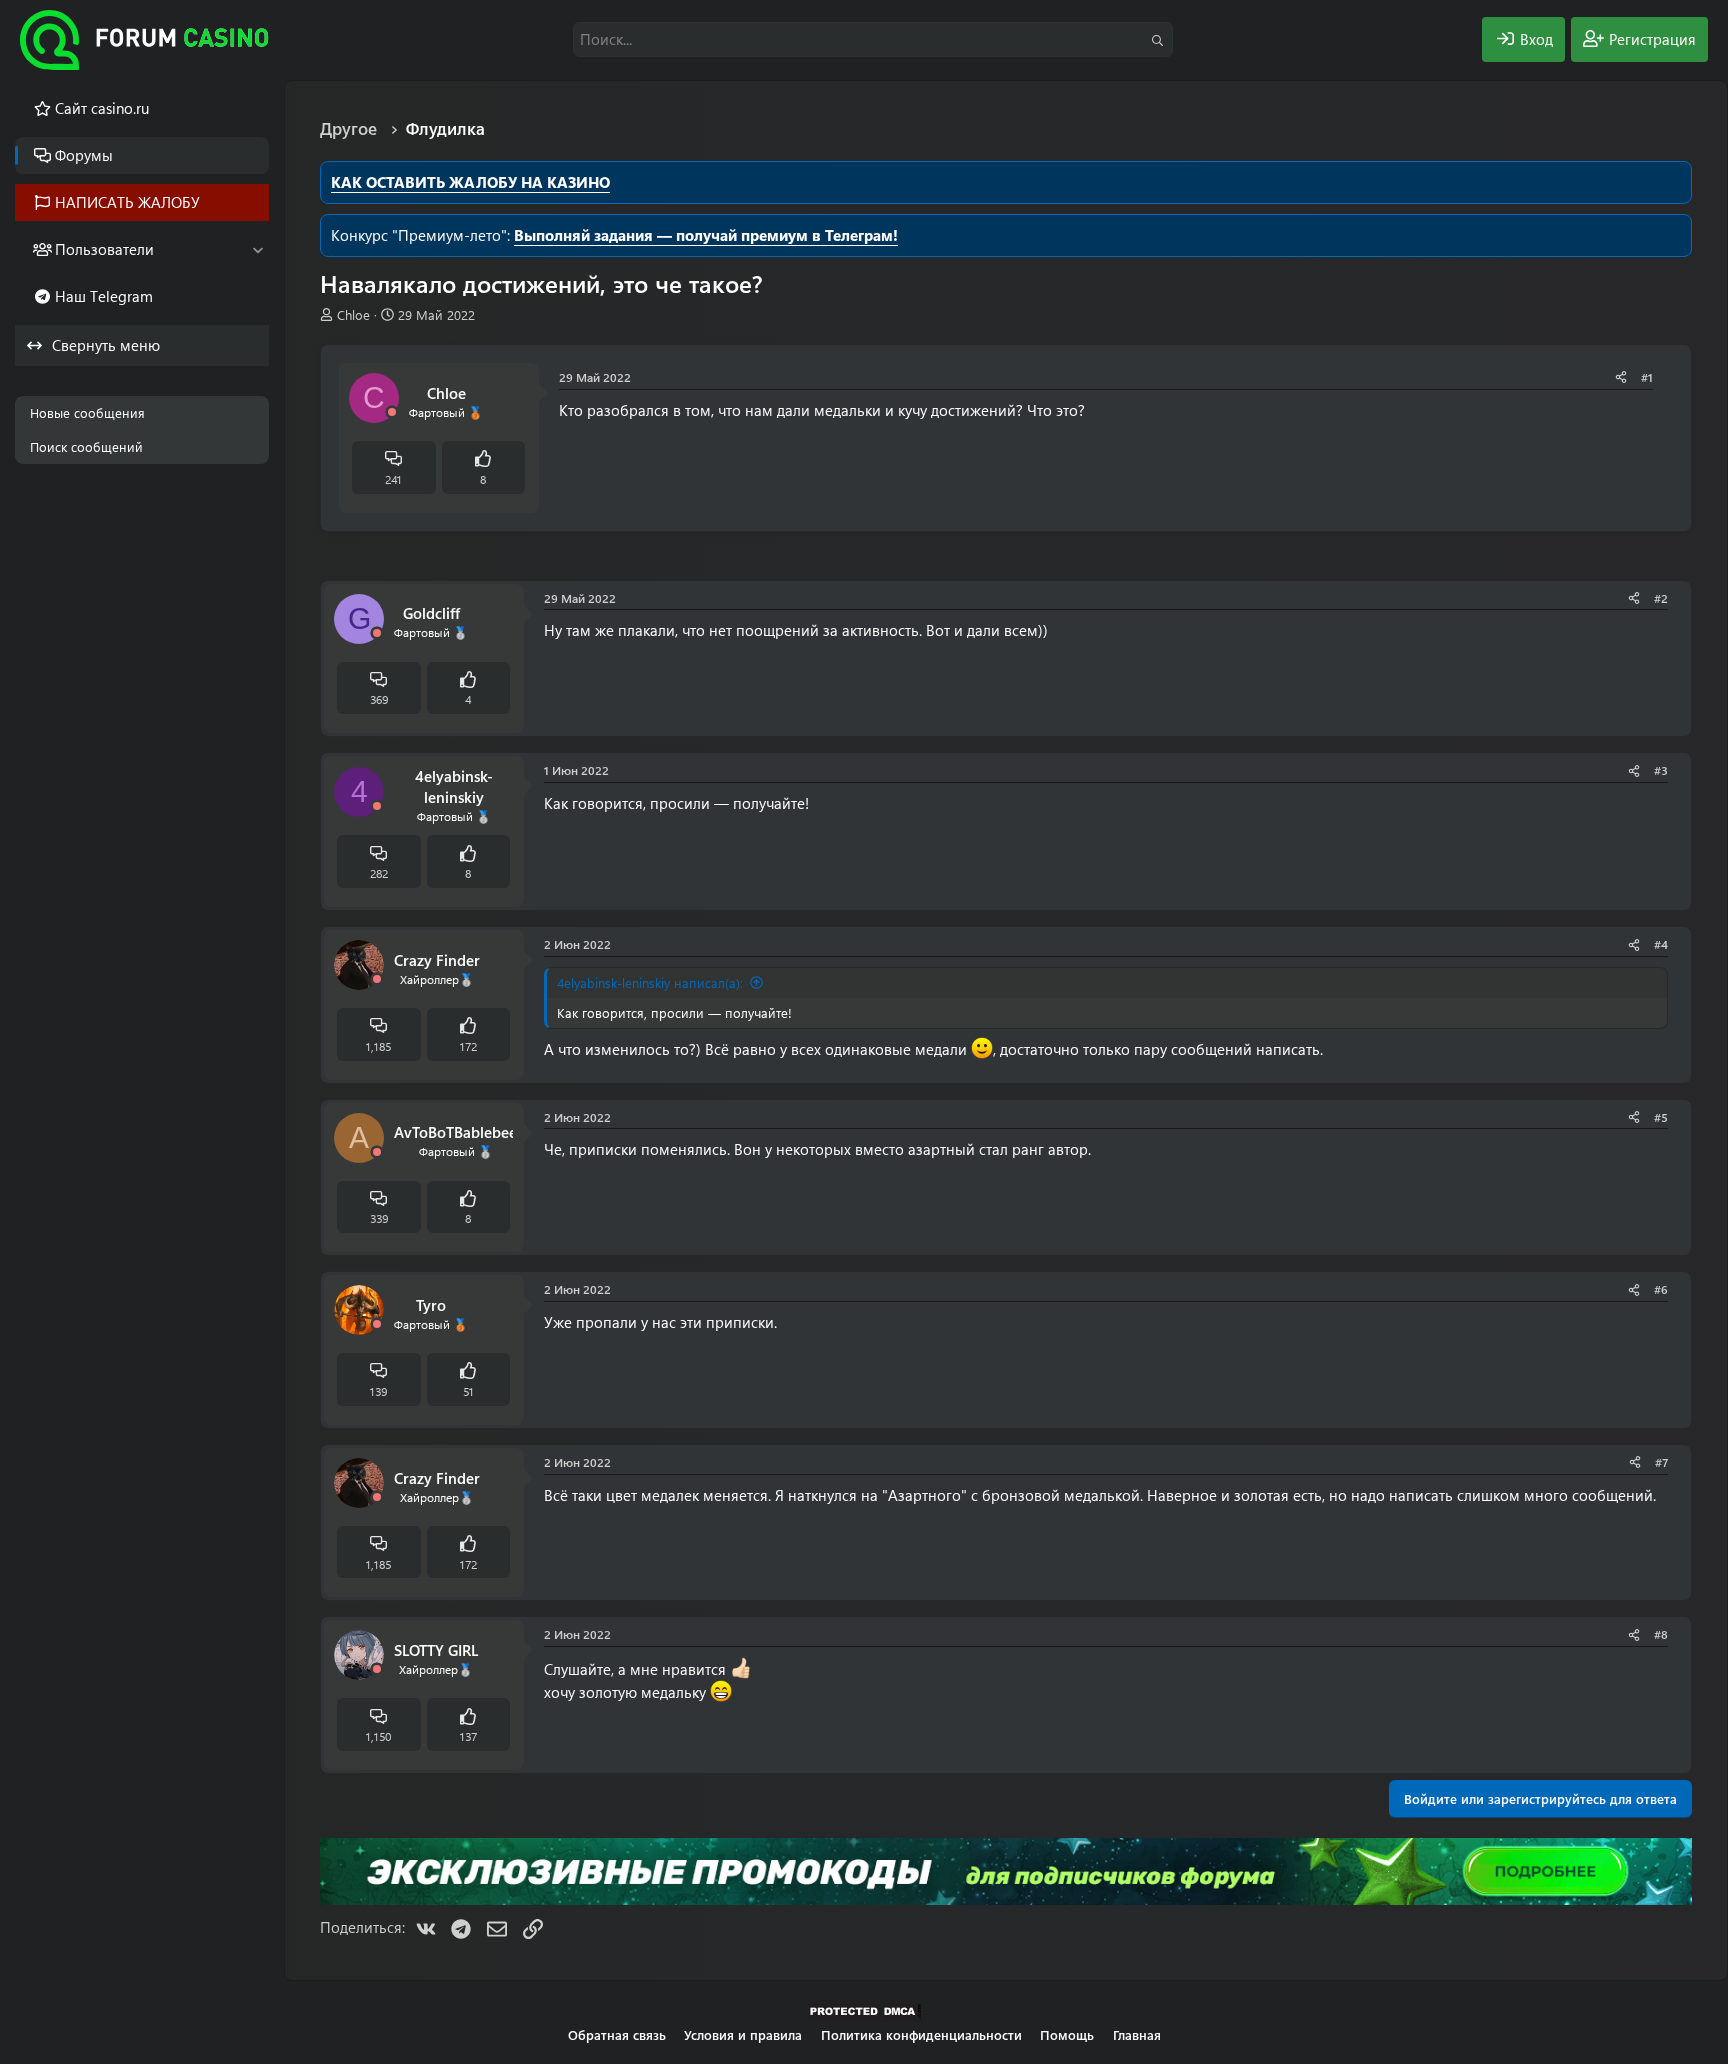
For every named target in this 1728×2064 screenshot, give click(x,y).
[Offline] (392, 412)
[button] (257, 249)
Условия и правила (743, 2034)
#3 (1661, 770)
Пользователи (104, 249)
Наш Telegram (104, 296)
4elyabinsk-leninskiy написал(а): (650, 982)
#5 (1661, 1117)
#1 (1647, 377)
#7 (1661, 1462)
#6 (1661, 1289)
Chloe (353, 314)
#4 (1661, 944)
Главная (1137, 2034)
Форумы (84, 155)
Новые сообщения (87, 412)
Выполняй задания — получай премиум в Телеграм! (706, 235)
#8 (1661, 1634)
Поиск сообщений (86, 446)
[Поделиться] (1621, 377)
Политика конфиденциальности (921, 2034)
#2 (1661, 598)
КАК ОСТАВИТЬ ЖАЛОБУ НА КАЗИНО (470, 182)
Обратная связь (617, 2034)
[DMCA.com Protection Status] (864, 2016)
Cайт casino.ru (102, 108)
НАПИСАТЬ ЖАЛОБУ (127, 202)
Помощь (1067, 2034)
